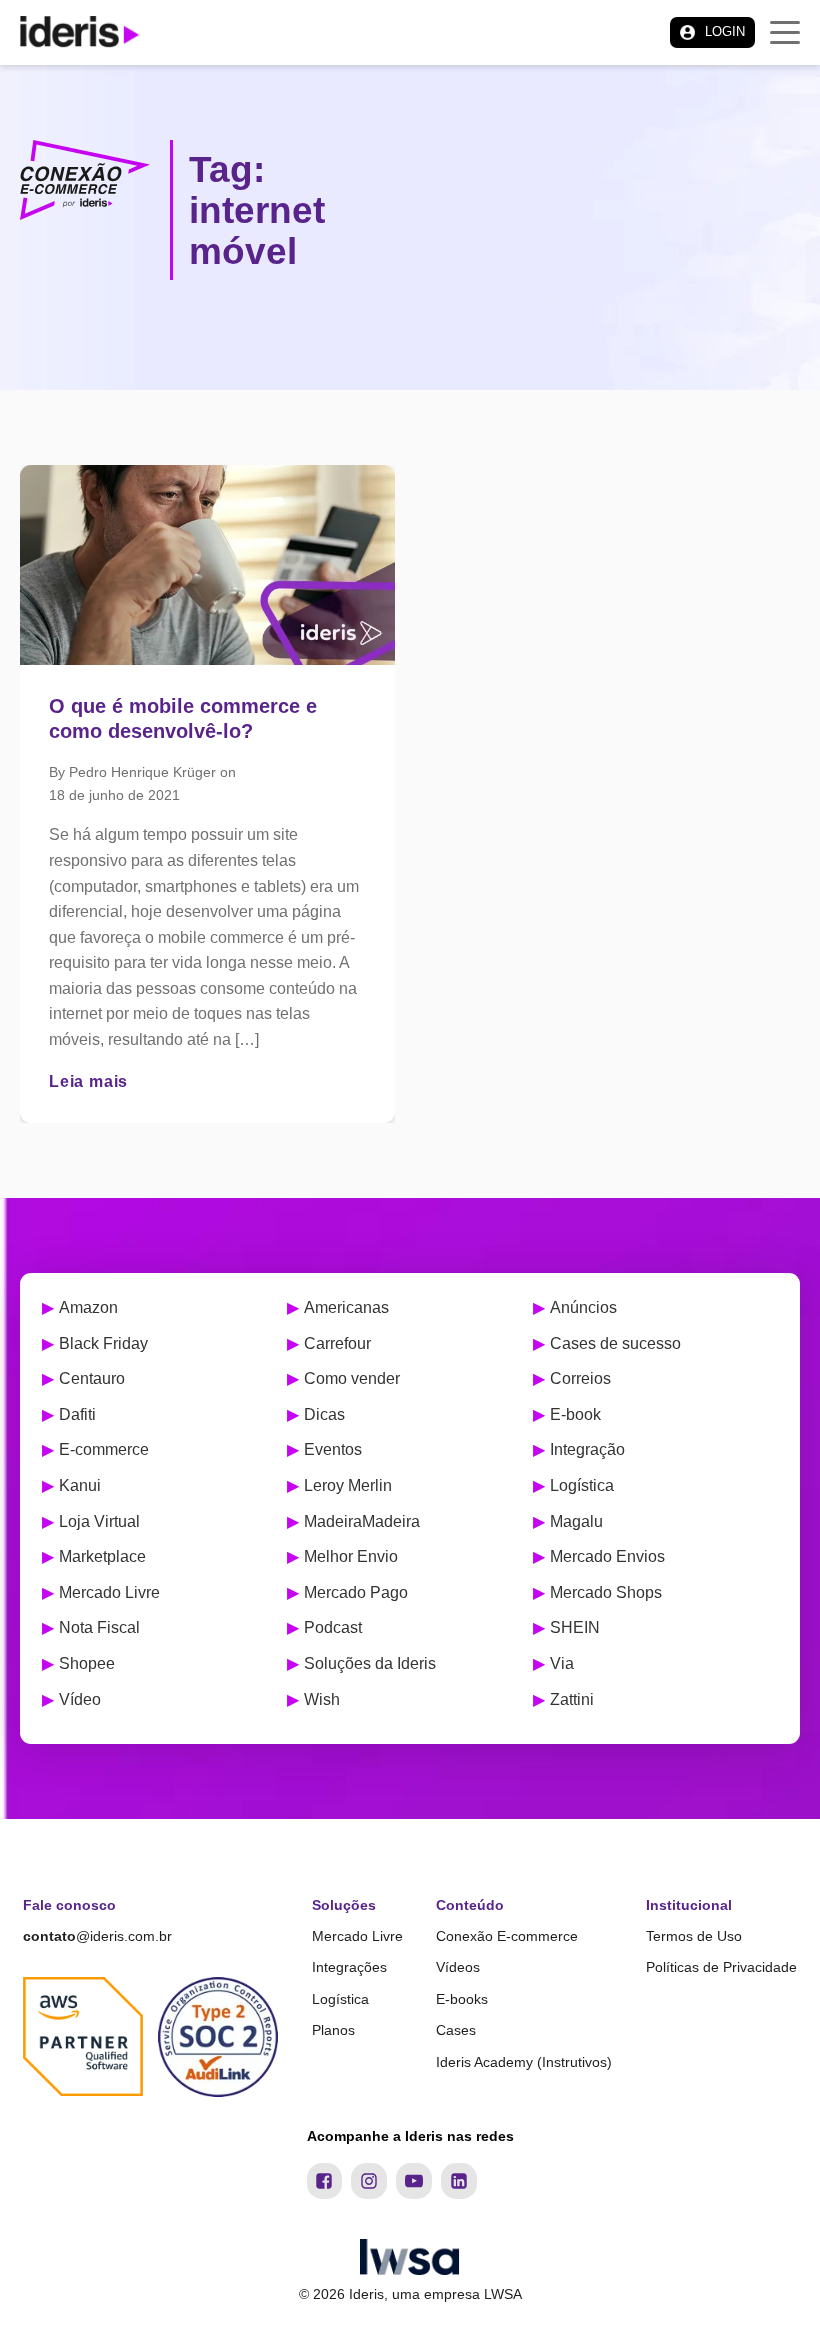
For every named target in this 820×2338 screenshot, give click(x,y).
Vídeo (80, 1699)
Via (562, 1663)
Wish (322, 1699)
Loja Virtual (99, 1521)
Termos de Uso (694, 1936)
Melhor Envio (351, 1556)
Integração (587, 1449)
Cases (456, 2030)
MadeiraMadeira (362, 1521)
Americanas (346, 1307)
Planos (333, 2030)
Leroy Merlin (348, 1485)
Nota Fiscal (99, 1627)
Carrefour (337, 1343)
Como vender (352, 1378)
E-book (575, 1414)
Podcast (333, 1627)
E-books (462, 1999)
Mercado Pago (356, 1592)
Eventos (333, 1449)
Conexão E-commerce (507, 1936)
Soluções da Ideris (370, 1663)
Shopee (87, 1663)
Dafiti (77, 1414)
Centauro (92, 1378)
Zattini (572, 1699)
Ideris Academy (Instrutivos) (524, 2062)
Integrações (349, 1967)
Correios (580, 1378)
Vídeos (458, 1967)
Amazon (88, 1307)
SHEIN (575, 1627)
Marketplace (102, 1556)
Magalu (576, 1521)
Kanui (80, 1485)
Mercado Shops (606, 1592)
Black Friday (103, 1343)
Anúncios (583, 1307)
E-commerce (104, 1449)
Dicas (324, 1414)
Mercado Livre (109, 1592)
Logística (582, 1485)
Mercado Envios (607, 1556)
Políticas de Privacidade (721, 1967)
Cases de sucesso (615, 1343)
